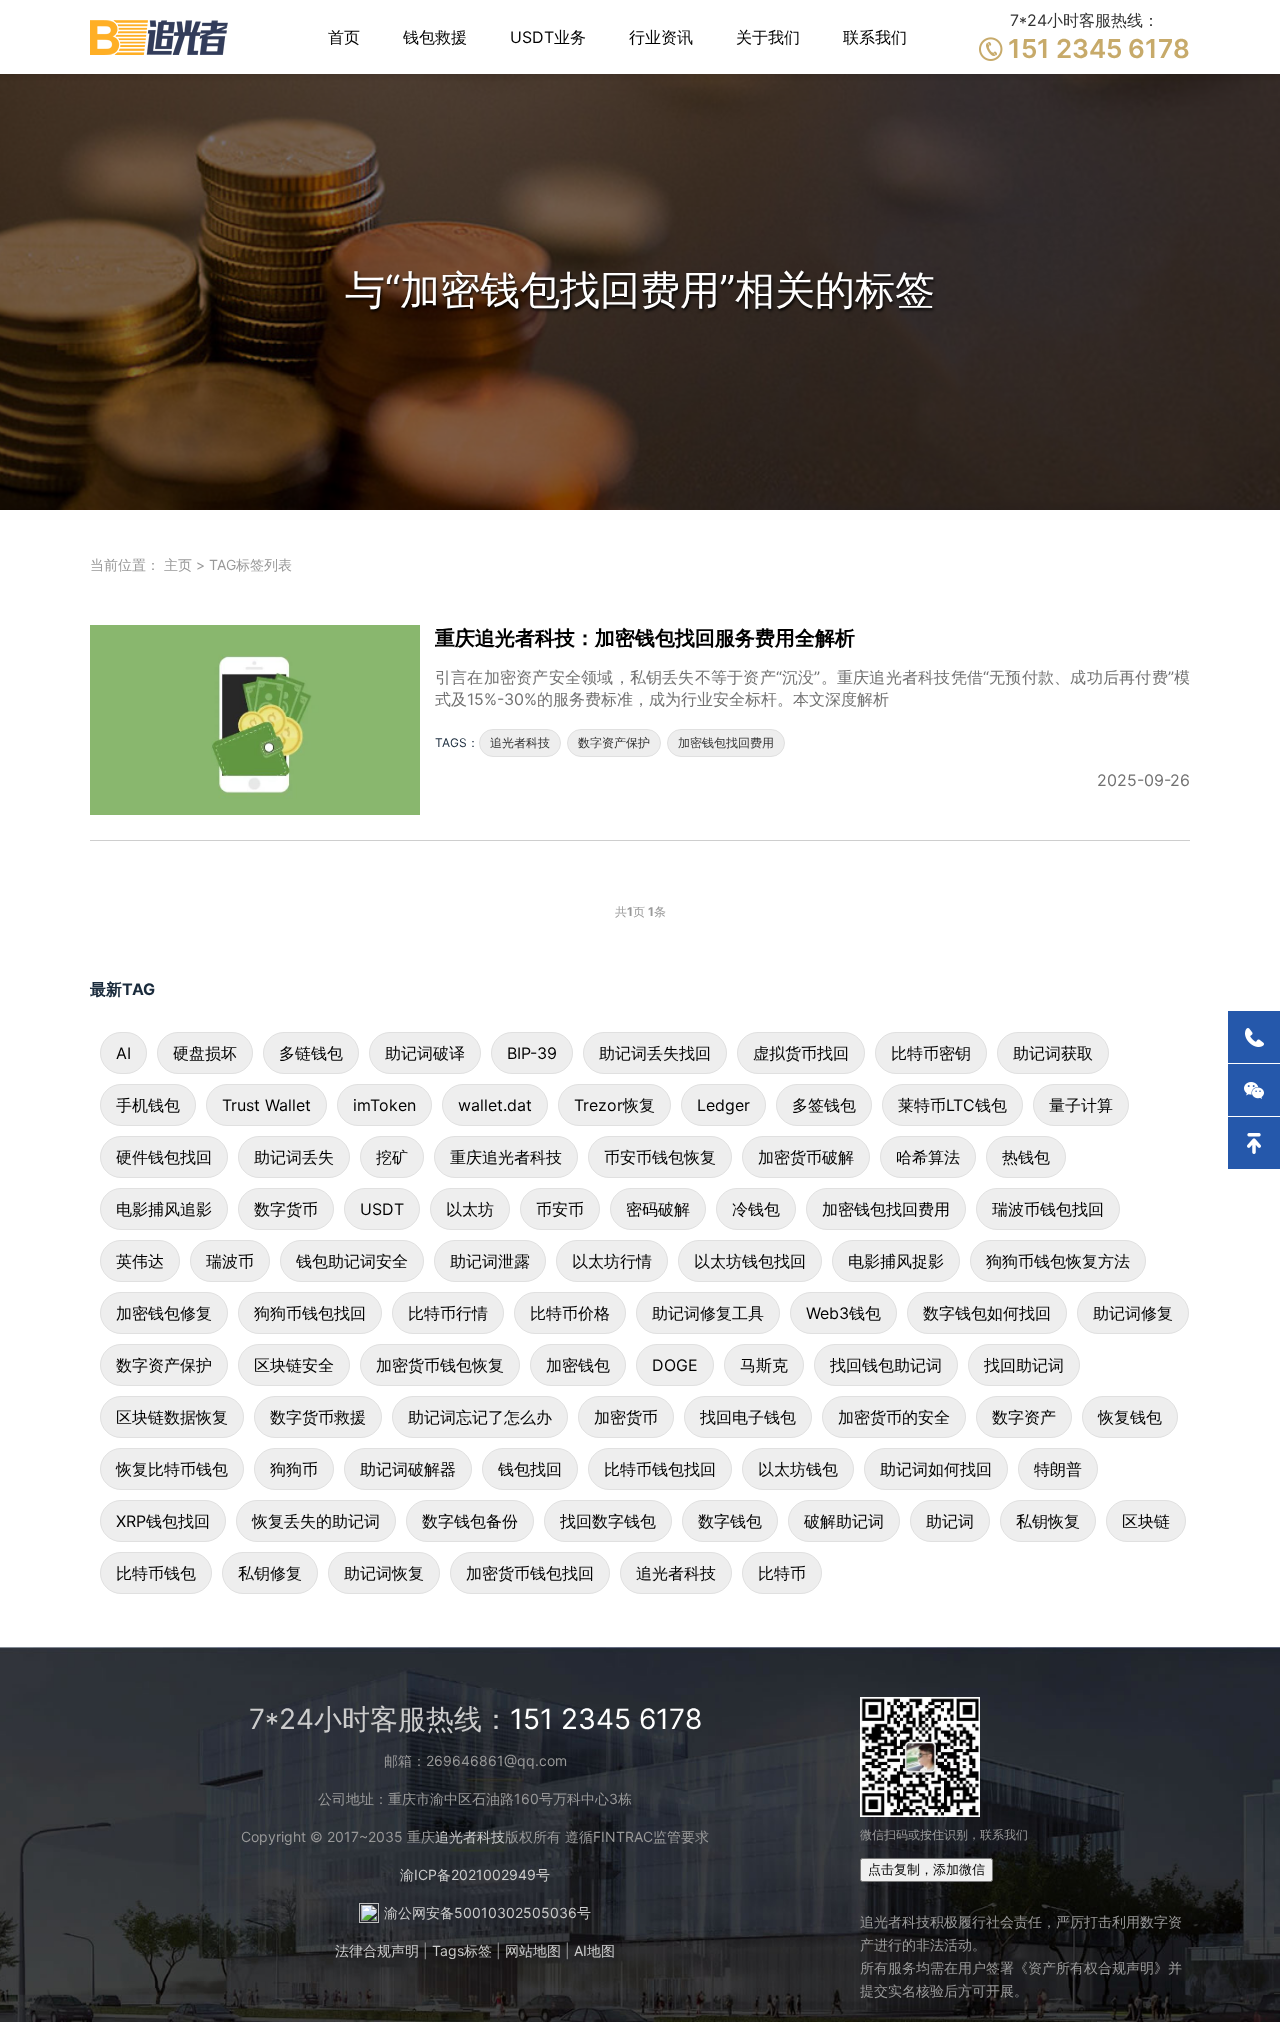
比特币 (782, 1573)
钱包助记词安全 (352, 1261)
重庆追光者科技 (506, 1157)
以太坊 (470, 1209)
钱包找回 (530, 1469)
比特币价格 (570, 1313)
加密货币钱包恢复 (440, 1365)
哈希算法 (928, 1157)
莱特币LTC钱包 (952, 1105)
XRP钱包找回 (163, 1521)
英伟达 (140, 1261)
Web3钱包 (843, 1313)
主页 (178, 564)
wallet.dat (495, 1105)
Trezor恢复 (614, 1105)
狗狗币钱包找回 (310, 1313)
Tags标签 (462, 1950)
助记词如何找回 (936, 1469)
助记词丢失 (294, 1157)
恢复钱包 (1130, 1417)
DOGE (675, 1365)
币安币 (560, 1209)
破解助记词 (844, 1521)
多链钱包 (311, 1053)
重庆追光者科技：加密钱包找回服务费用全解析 (645, 638)
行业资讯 (661, 37)
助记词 (950, 1521)
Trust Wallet (266, 1105)
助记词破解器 (408, 1469)
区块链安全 (294, 1365)
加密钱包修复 (164, 1313)
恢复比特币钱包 (172, 1469)
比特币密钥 (931, 1053)
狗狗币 (294, 1469)
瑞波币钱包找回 (1048, 1209)
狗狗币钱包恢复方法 (1058, 1261)
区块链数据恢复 (172, 1417)
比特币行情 (448, 1313)
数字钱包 (730, 1521)
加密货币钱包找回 (530, 1573)
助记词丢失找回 (655, 1053)
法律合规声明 (377, 1950)
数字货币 (286, 1209)
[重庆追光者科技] (160, 36)
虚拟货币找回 (801, 1053)
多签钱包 (824, 1105)
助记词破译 (425, 1053)
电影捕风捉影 (896, 1261)
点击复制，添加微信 (926, 1869)
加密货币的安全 (894, 1417)
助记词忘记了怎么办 (480, 1417)
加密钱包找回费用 (726, 742)
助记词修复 (1133, 1313)
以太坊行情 (612, 1261)
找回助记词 (1024, 1365)
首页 (344, 37)
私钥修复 (270, 1573)
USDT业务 (548, 37)
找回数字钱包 (608, 1521)
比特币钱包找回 (660, 1469)
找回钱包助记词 (886, 1365)
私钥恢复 (1048, 1521)
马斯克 (764, 1365)
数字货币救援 (318, 1417)
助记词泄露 (490, 1261)
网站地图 (533, 1950)
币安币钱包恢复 (660, 1157)
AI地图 (594, 1950)
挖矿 (392, 1157)
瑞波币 (230, 1261)
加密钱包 (578, 1365)
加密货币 (626, 1417)
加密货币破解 (806, 1157)
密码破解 (658, 1209)
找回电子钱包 (748, 1417)
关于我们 (768, 37)
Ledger (723, 1105)
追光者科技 (520, 742)
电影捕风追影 (164, 1209)
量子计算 (1081, 1105)
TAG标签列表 (250, 564)
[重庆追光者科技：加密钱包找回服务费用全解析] (262, 720)
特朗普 (1058, 1469)
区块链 (1146, 1521)
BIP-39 (532, 1053)
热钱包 (1026, 1157)
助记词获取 (1053, 1053)
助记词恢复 (384, 1573)
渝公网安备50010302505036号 (487, 1912)
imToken (384, 1105)
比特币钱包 (156, 1573)
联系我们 (875, 37)
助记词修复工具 (708, 1313)
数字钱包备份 (470, 1521)
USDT (382, 1209)
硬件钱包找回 (164, 1157)
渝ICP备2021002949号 (475, 1874)
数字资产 (1024, 1417)
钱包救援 (435, 37)
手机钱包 (148, 1105)
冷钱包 (756, 1209)
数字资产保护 (614, 742)
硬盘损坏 (205, 1053)
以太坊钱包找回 (750, 1261)
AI (123, 1053)
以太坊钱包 (798, 1469)
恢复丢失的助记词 (316, 1521)
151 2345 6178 (606, 1719)
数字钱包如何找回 (987, 1313)
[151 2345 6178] (1254, 1037)
